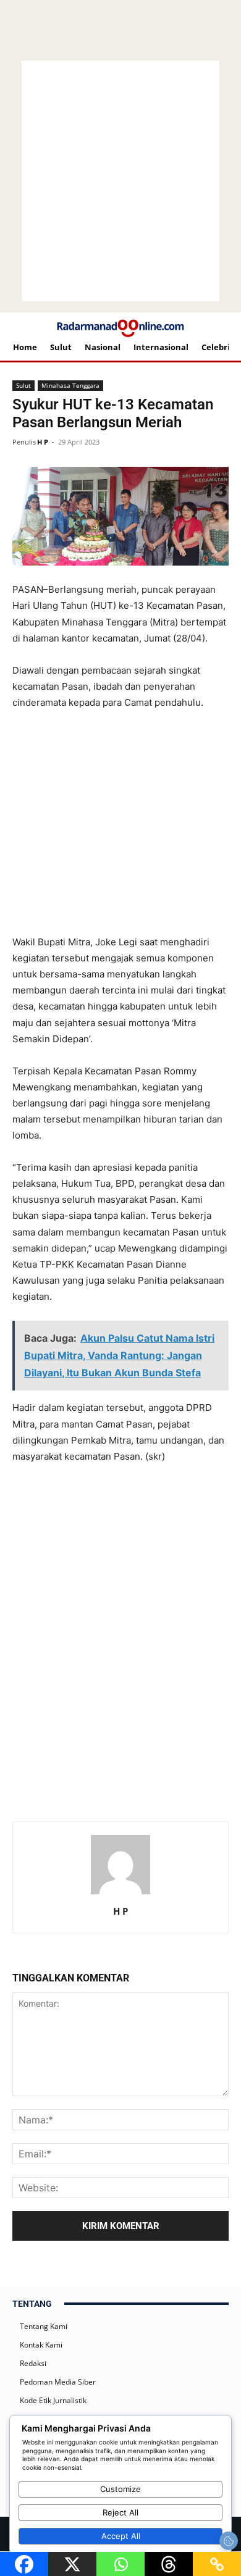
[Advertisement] (130, 742)
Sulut (23, 385)
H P (43, 442)
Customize (120, 2489)
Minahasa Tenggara (70, 385)
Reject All (120, 2512)
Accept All (121, 2536)
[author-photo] (120, 1894)
